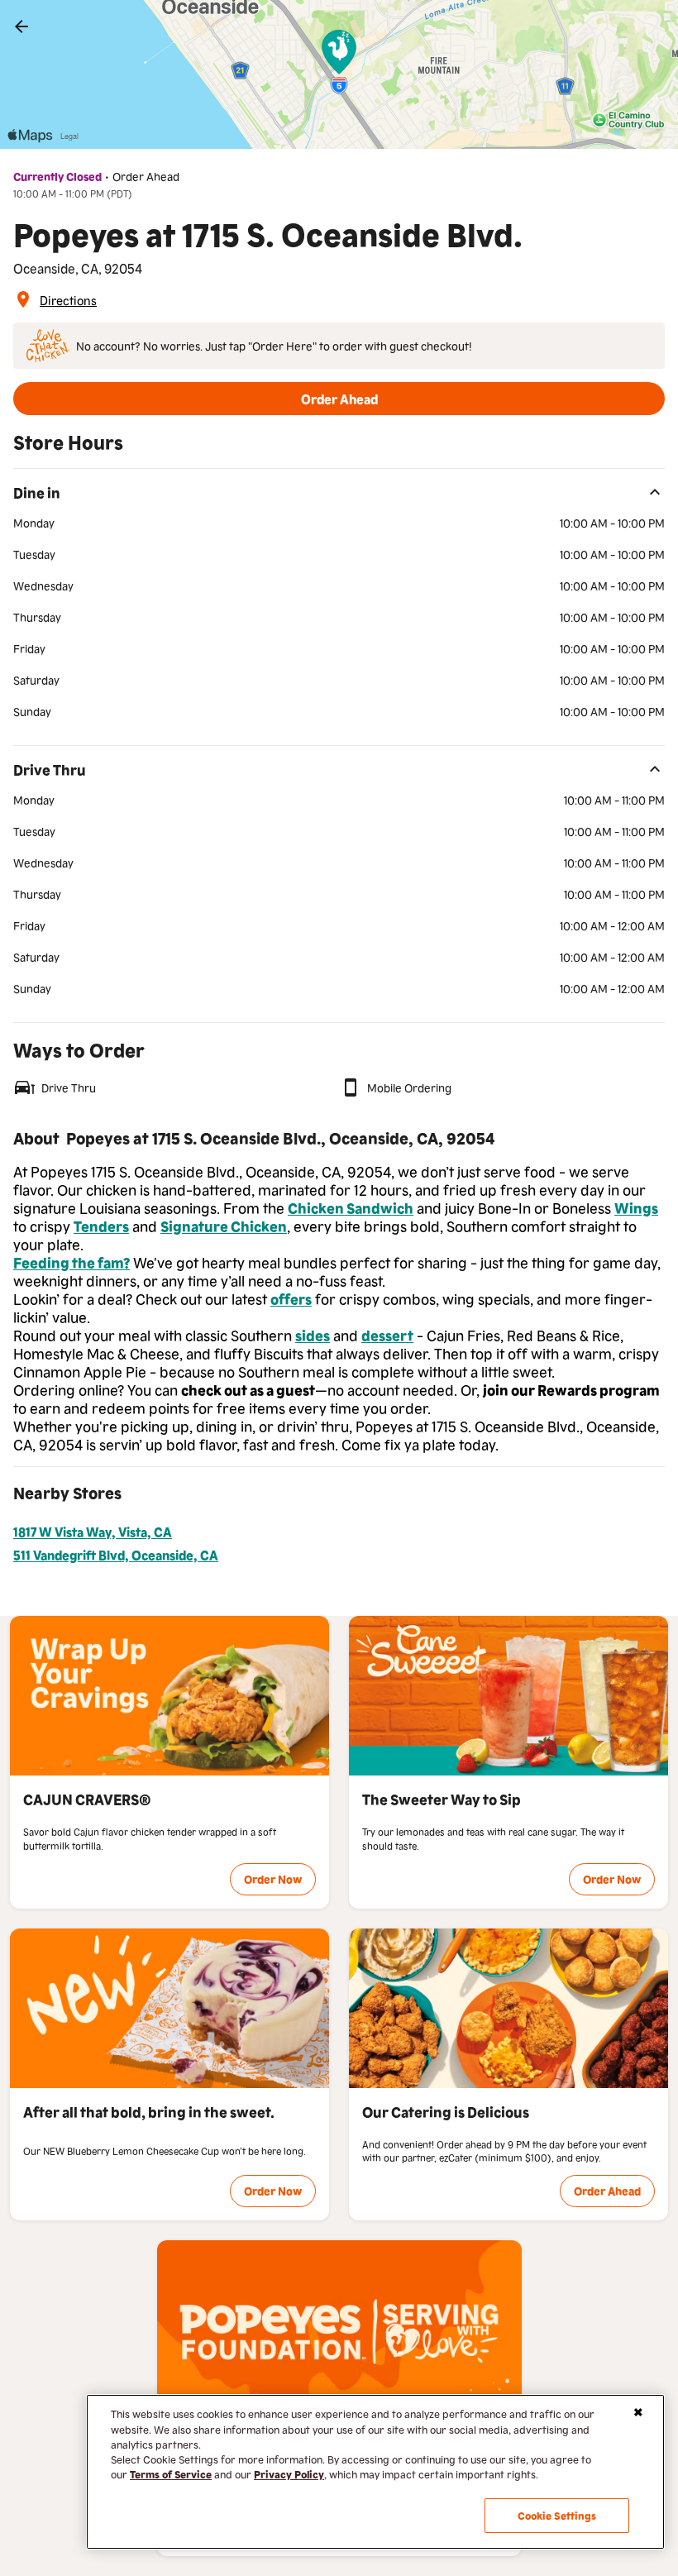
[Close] (638, 2412)
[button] (339, 399)
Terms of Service (171, 2474)
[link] (21, 26)
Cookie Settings (557, 2515)
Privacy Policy (289, 2474)
